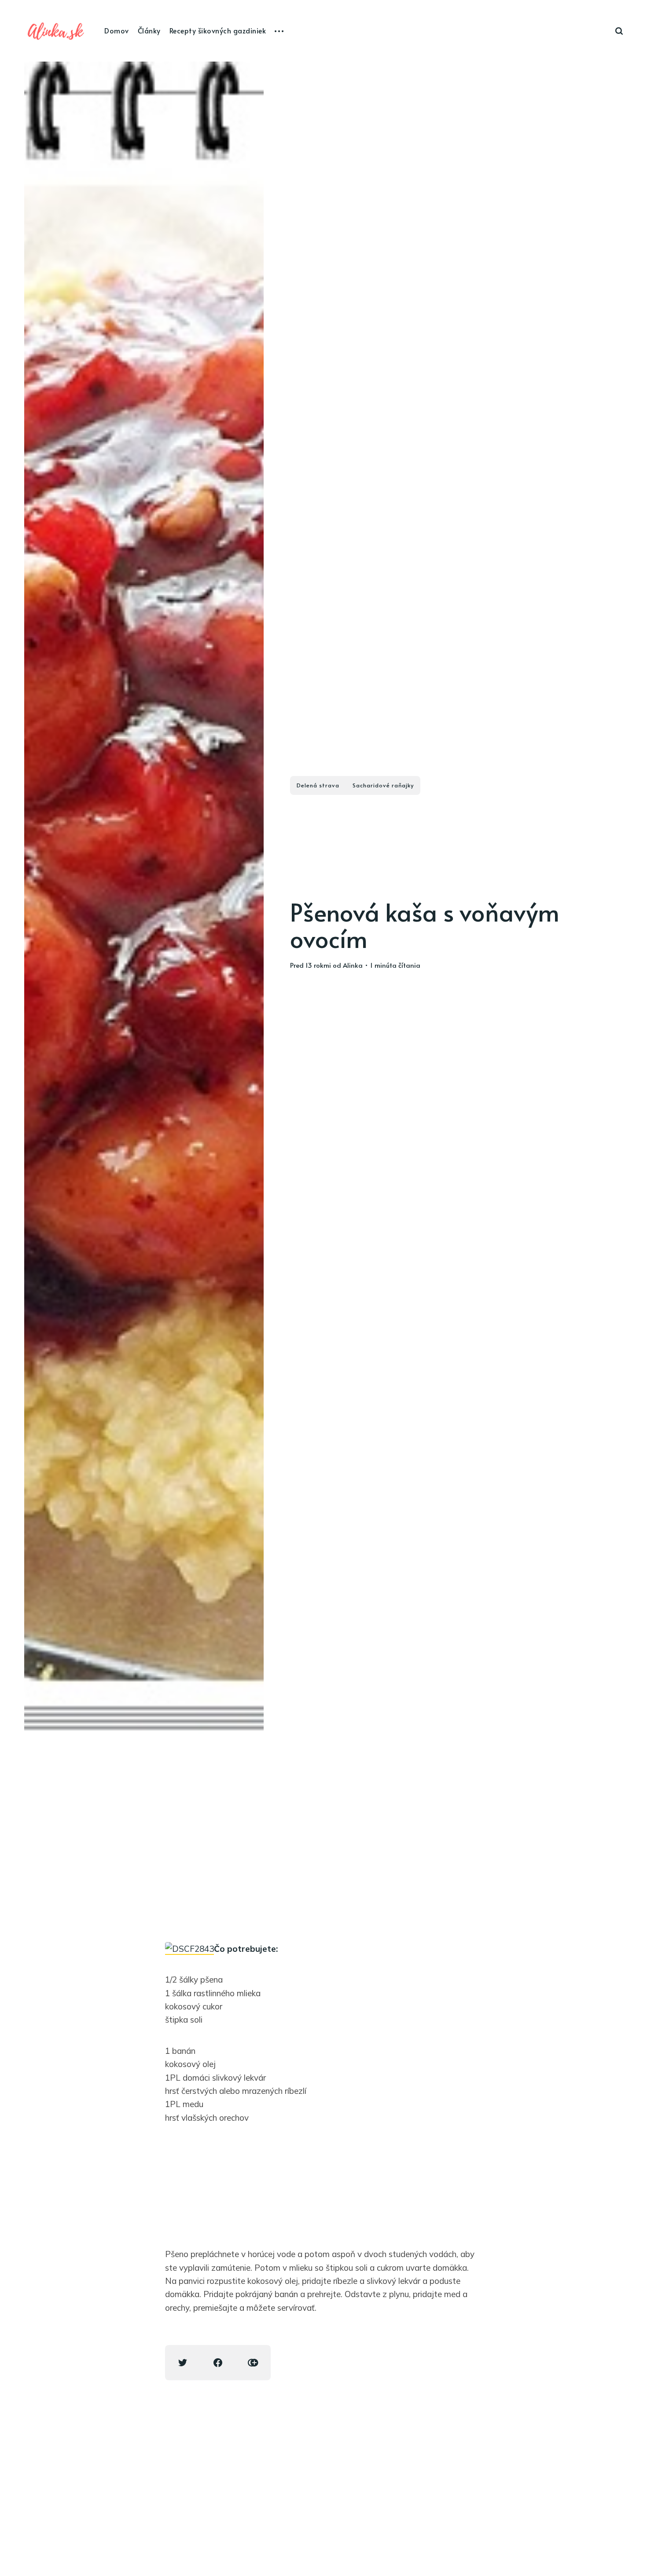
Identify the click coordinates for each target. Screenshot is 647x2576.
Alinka (353, 965)
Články (149, 30)
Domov (117, 30)
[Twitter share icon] (183, 2363)
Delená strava (318, 785)
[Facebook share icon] (218, 2363)
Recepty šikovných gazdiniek (218, 30)
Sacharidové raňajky (383, 785)
